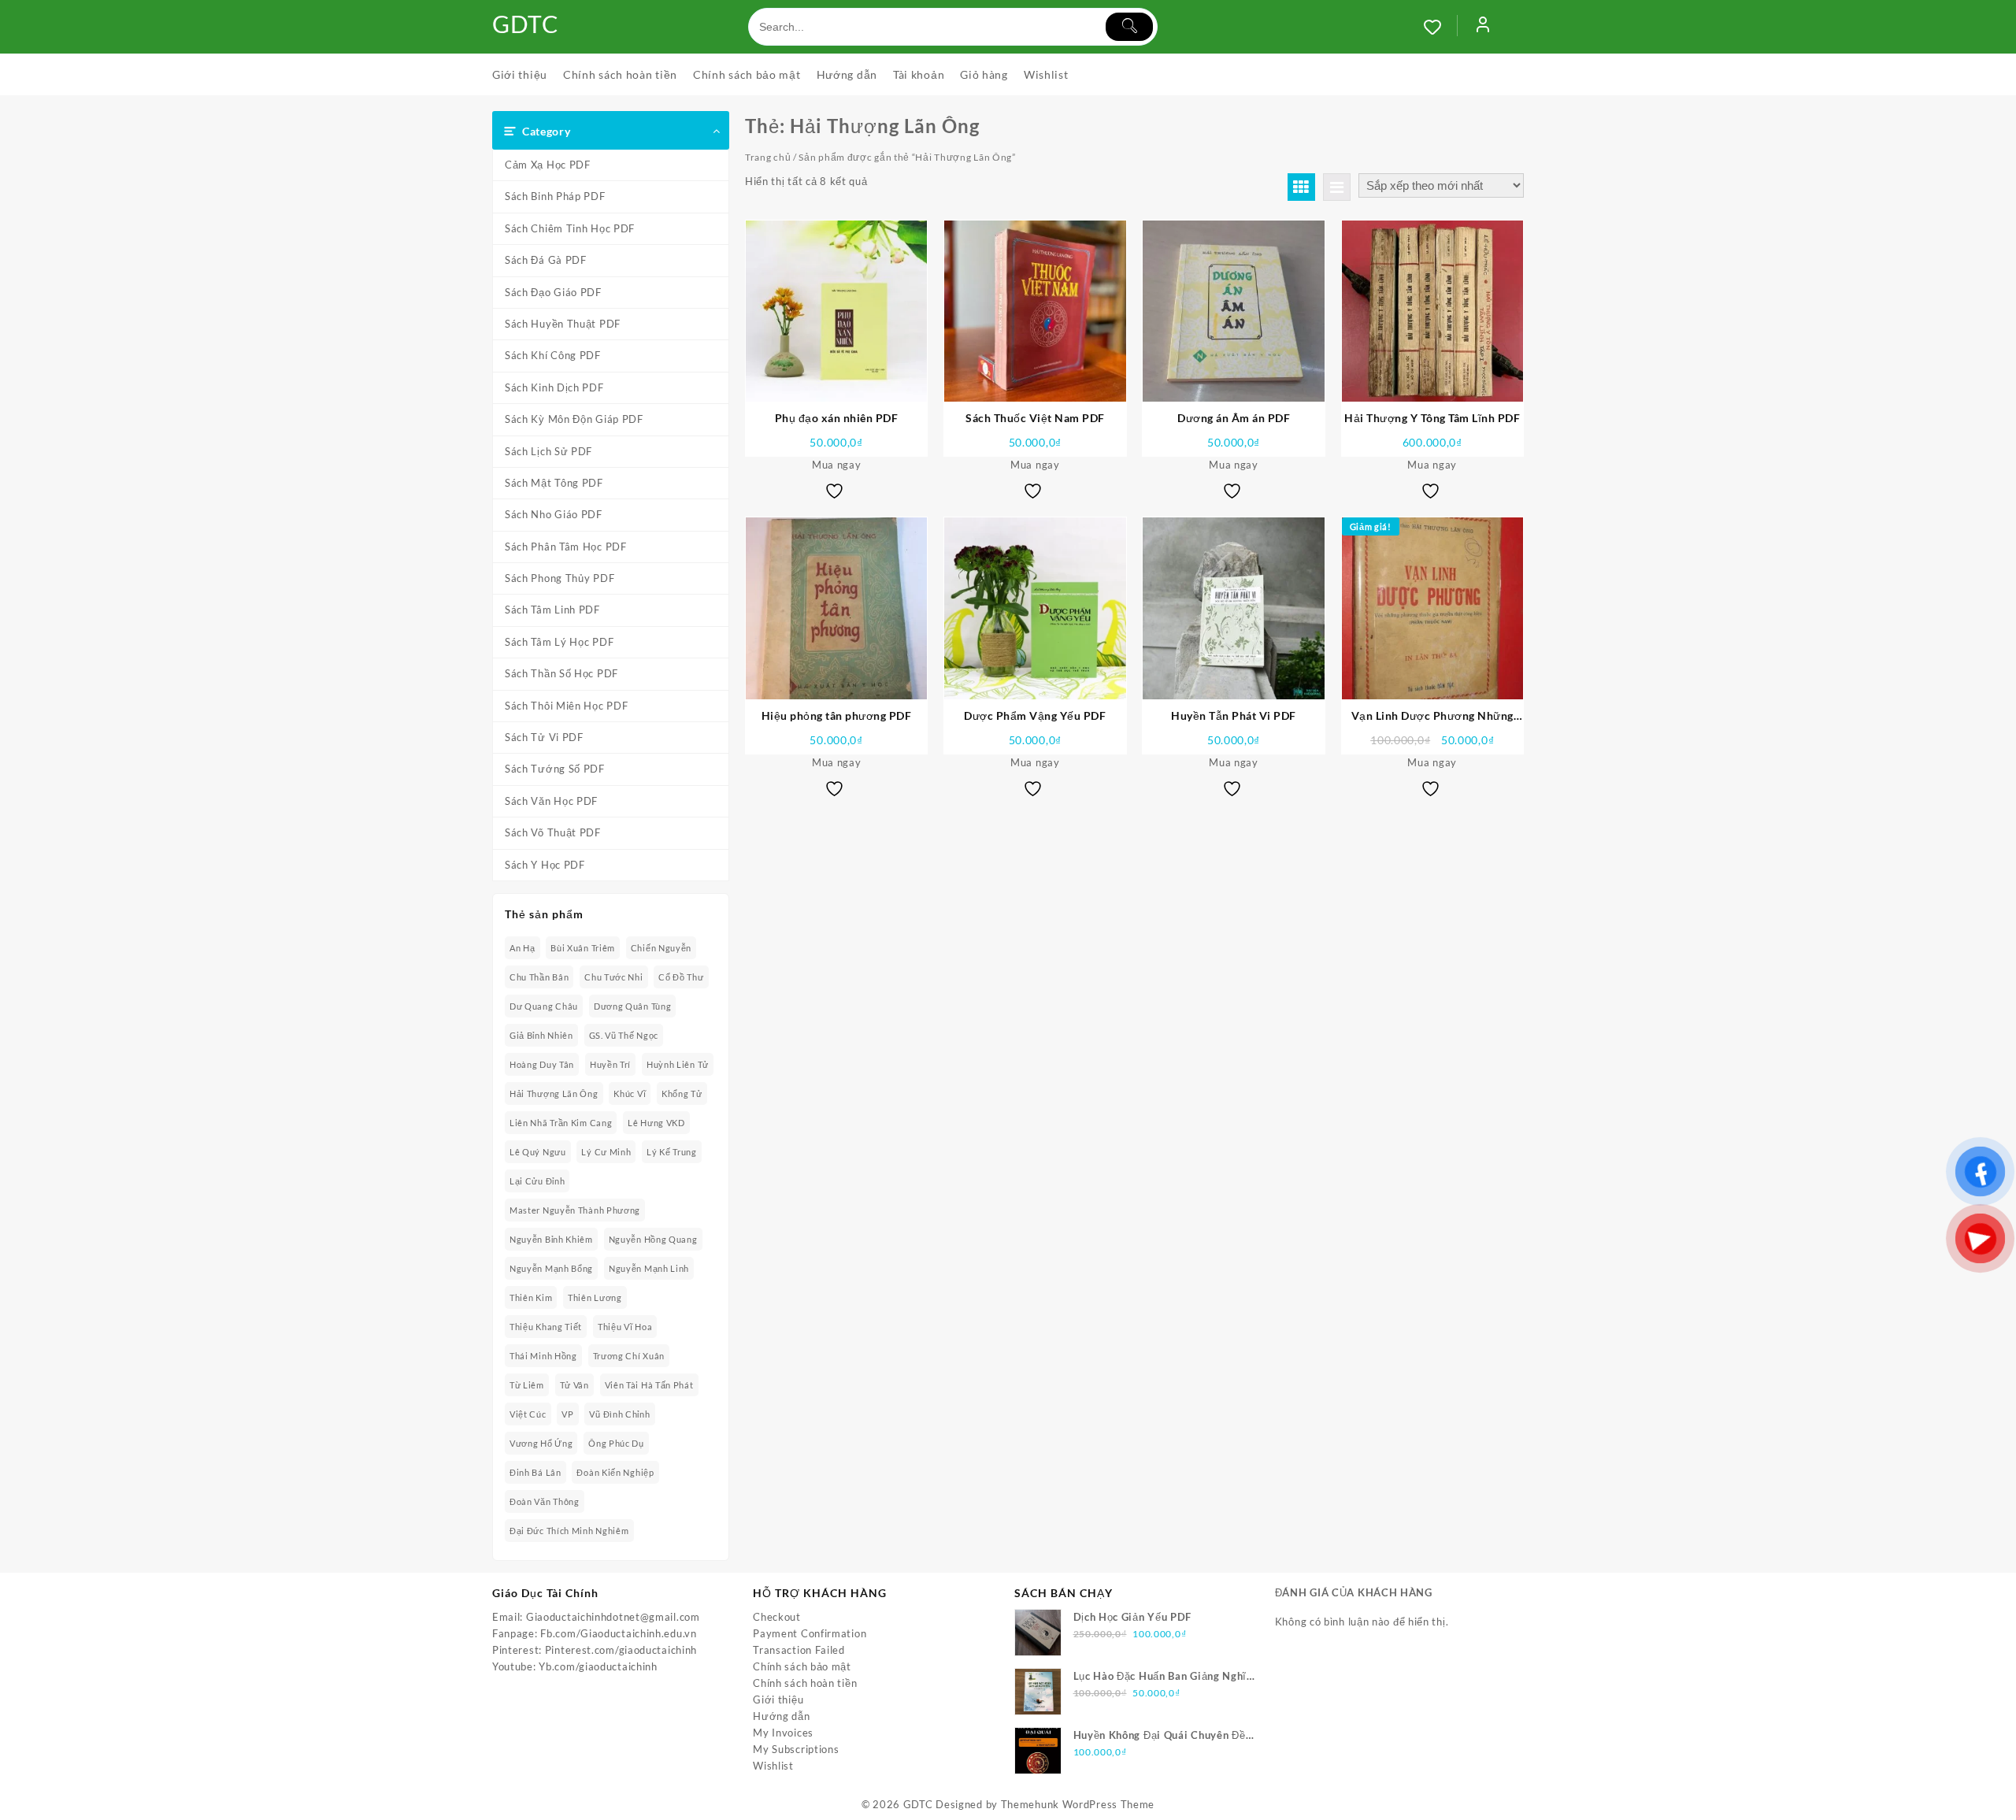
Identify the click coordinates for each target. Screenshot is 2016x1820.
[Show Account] (1483, 27)
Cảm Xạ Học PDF (548, 165)
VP (567, 1414)
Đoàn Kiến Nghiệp (615, 1472)
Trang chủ (768, 157)
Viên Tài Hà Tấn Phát (649, 1385)
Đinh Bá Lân (535, 1472)
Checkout (777, 1617)
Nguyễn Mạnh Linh (649, 1268)
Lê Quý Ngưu (538, 1152)
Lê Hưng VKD (656, 1123)
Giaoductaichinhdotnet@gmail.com (613, 1617)
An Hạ (523, 948)
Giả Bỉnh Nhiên (541, 1035)
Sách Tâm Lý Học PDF (559, 642)
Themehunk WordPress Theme (1078, 1804)
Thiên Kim (531, 1297)
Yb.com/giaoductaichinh (598, 1666)
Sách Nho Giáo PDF (554, 514)
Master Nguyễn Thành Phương (575, 1210)
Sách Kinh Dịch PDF (554, 387)
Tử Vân (574, 1385)
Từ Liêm (527, 1385)
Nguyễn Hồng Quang (653, 1239)
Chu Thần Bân (539, 977)
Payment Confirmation (810, 1633)
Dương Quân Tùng (633, 1006)
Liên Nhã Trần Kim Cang (561, 1123)
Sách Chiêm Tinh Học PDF (570, 228)
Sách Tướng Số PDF (555, 769)
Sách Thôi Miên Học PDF (566, 706)
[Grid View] (1301, 187)
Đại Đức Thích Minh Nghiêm (569, 1531)
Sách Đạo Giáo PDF (553, 292)
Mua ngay (837, 465)
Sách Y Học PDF (545, 865)
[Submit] (1129, 27)
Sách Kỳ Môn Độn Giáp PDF (574, 419)
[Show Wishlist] (1440, 27)
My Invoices (783, 1733)
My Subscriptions (796, 1749)
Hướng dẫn (781, 1716)
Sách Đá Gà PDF (546, 260)
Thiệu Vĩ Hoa (625, 1327)
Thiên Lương (595, 1297)
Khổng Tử (682, 1093)
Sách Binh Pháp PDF (555, 196)
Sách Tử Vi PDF (544, 737)
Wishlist (773, 1766)
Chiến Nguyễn (661, 948)
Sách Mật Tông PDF (554, 483)
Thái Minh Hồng (543, 1356)
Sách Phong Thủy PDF (560, 578)
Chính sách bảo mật (802, 1666)
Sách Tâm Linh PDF (552, 610)
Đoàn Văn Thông (545, 1501)
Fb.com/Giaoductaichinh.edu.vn (618, 1633)
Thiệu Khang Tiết (546, 1327)
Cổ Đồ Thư (681, 977)
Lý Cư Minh (606, 1152)
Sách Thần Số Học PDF (561, 673)
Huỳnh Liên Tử (678, 1064)
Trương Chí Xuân (629, 1356)
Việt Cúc (528, 1414)
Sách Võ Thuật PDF (553, 832)
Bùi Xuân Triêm (583, 948)
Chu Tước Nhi (613, 977)
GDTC (526, 24)
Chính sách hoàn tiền (805, 1683)
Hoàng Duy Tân (542, 1064)
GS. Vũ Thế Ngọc (624, 1035)
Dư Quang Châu (544, 1006)
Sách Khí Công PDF (553, 355)
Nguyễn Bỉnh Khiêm (551, 1239)
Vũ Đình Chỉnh (619, 1414)
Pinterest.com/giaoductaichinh (621, 1650)
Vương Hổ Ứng (541, 1443)
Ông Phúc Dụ (616, 1443)
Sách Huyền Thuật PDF (563, 324)
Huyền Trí (610, 1064)
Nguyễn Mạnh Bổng (551, 1268)
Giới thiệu (778, 1700)
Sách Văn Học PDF (551, 801)
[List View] (1337, 187)
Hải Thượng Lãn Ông (554, 1093)
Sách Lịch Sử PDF (548, 451)
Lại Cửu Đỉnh (537, 1181)
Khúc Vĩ (630, 1093)
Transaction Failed (799, 1650)
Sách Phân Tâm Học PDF (566, 547)
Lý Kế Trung (672, 1152)
